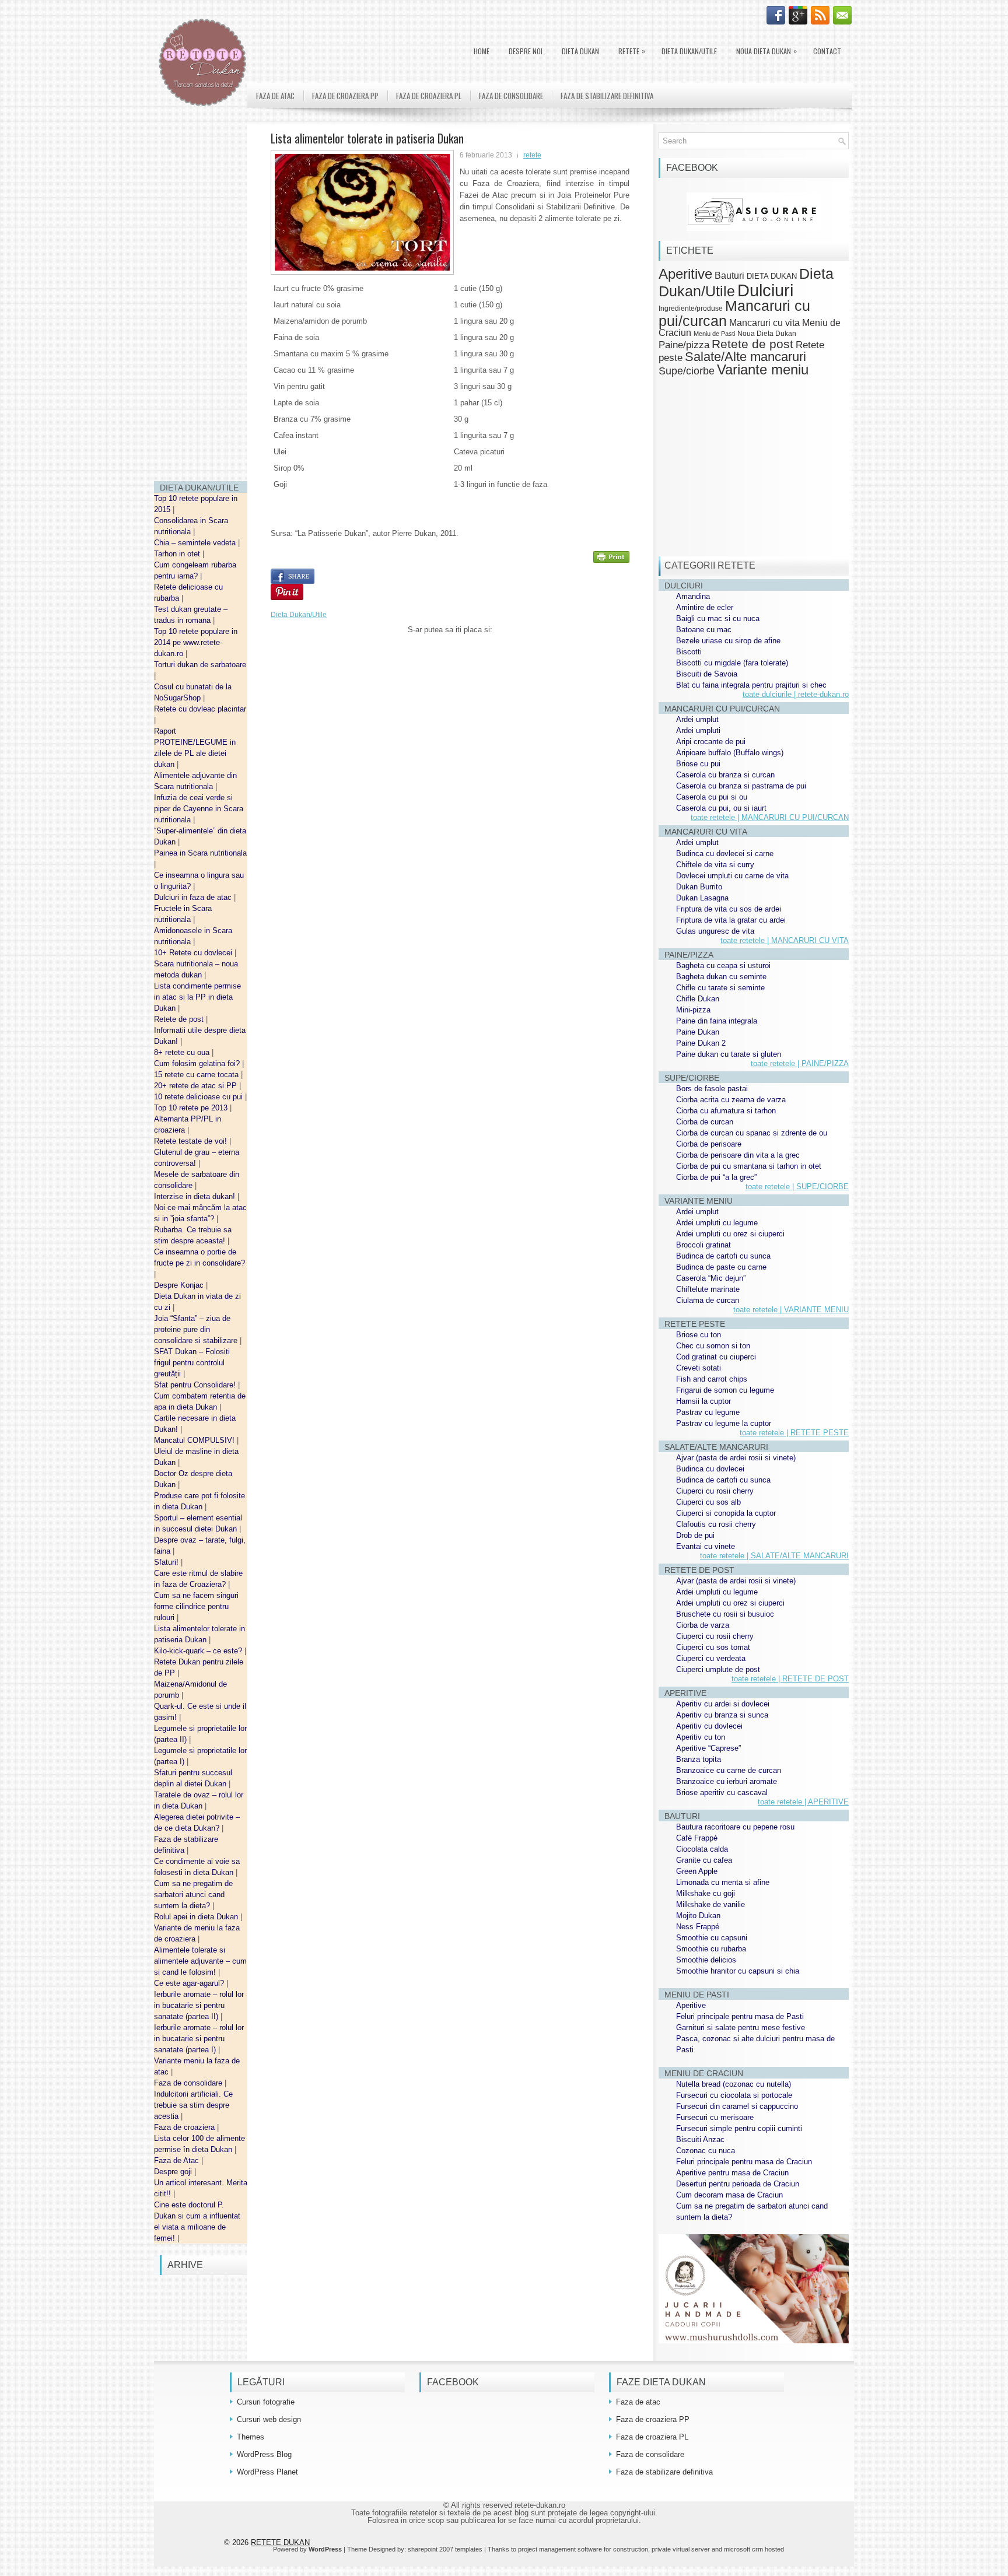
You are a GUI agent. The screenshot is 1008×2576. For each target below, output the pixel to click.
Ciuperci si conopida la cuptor (726, 1513)
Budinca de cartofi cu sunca (723, 1256)
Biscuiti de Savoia (707, 674)
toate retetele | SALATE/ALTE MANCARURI (774, 1556)
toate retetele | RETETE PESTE (794, 1433)
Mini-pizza (693, 1010)
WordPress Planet (267, 2472)
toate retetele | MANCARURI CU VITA (785, 940)
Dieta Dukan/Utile (689, 51)
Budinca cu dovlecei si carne (725, 854)
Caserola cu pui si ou (712, 797)
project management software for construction (583, 2549)
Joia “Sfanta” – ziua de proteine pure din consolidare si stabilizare (197, 1329)
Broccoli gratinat (703, 1245)
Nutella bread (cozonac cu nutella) (734, 2084)
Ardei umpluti (698, 730)
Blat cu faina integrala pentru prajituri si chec (751, 685)
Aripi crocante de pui (711, 742)
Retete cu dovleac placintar (200, 709)
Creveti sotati (699, 1368)
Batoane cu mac (704, 630)
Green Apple (697, 1871)
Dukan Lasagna (702, 898)
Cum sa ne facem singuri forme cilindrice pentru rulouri (196, 1606)
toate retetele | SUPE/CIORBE (797, 1187)
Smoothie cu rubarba (711, 1949)
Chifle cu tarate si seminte (720, 988)
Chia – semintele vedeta (196, 543)
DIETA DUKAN (580, 51)
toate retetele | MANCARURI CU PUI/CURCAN (770, 817)
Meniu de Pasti (714, 334)
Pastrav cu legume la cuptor (724, 1423)
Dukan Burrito (699, 887)
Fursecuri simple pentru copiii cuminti (739, 2128)
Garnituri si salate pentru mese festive (741, 2027)
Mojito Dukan (698, 1916)
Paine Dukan (698, 1032)
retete (532, 155)
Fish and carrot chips (712, 1379)
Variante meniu (763, 370)
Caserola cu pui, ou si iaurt (721, 808)
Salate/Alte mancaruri (745, 357)
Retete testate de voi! (192, 1141)
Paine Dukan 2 (701, 1043)
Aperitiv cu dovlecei (709, 1726)
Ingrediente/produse (691, 308)
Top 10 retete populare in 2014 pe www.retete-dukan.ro (196, 642)
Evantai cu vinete (706, 1546)
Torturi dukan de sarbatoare (200, 665)
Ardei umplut (697, 719)
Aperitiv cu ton (701, 1737)
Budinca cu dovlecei (710, 1469)
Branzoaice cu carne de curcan (729, 1770)
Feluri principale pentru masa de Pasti (740, 2016)
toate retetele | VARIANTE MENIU (791, 1310)
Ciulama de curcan (708, 1300)
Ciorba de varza (703, 1625)
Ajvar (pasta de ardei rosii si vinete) (736, 1458)
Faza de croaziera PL (429, 96)
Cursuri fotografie (266, 2402)
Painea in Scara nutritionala (200, 853)
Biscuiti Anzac (700, 2139)
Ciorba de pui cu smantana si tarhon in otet (749, 1166)
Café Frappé (697, 1838)
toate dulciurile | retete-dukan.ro (796, 694)
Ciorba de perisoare (709, 1144)
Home (482, 51)
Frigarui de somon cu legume (725, 1390)
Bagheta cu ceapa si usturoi (723, 965)
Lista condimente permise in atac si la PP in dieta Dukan (197, 997)
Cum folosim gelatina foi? (198, 1063)
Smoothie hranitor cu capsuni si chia (738, 1971)
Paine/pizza (684, 345)
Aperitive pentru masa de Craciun (732, 2173)
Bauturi (729, 275)
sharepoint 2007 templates (445, 2549)
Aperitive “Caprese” (708, 1748)
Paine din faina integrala (717, 1021)
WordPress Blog (264, 2454)
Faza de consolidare (189, 2083)
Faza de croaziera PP (345, 96)
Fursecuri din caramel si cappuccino (737, 2106)
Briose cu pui (698, 764)
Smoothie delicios (706, 1960)
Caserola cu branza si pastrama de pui (741, 786)
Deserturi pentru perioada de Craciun (738, 2184)
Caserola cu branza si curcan (725, 775)
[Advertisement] (201, 297)
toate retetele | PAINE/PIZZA (800, 1063)
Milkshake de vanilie (710, 1904)
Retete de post (180, 1019)
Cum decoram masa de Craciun (729, 2195)
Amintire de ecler (705, 607)
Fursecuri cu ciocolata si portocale (734, 2095)
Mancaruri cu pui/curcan (734, 313)
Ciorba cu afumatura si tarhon (726, 1111)
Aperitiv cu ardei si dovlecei (723, 1704)
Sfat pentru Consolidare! (196, 1385)
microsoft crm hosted (754, 2549)
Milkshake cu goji (706, 1893)
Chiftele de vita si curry (715, 865)
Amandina (693, 596)
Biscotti (689, 652)
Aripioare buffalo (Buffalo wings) (730, 753)
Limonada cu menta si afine (723, 1882)
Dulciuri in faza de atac (194, 897)
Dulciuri (765, 290)
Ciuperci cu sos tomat (713, 1647)
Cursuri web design (269, 2419)
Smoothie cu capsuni (712, 1938)
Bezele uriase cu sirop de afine (728, 641)
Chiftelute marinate (708, 1289)
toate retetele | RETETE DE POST (790, 1679)
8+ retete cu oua (183, 1052)
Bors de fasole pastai (712, 1089)
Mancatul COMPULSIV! (195, 1440)
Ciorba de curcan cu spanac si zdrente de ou (752, 1133)
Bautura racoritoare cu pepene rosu (735, 1827)
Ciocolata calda (702, 1849)
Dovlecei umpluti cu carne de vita (732, 876)
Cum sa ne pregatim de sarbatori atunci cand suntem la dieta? (193, 1895)
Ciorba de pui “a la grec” (716, 1177)
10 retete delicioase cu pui (199, 1097)
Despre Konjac (180, 1285)
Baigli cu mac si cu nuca (718, 618)
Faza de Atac (178, 2160)
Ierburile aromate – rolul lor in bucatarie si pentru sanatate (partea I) (199, 2039)
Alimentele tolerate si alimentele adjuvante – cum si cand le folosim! (200, 1961)
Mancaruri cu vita (764, 323)
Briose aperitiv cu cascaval (722, 1792)
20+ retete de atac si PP (197, 1086)
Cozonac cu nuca (706, 2151)
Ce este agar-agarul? (190, 1983)
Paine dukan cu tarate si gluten (729, 1054)
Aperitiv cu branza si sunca (722, 1715)
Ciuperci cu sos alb (708, 1502)
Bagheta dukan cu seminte (721, 977)
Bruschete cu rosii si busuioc (725, 1614)
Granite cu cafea (704, 1860)
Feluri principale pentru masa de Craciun (744, 2162)
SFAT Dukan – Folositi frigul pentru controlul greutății (192, 1363)
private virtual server (681, 2549)
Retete (632, 51)
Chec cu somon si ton (713, 1346)
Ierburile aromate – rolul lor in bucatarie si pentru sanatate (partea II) (199, 2005)
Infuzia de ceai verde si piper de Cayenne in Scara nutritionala (199, 809)
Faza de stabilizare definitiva (607, 96)
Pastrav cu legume (708, 1412)
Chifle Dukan (698, 999)
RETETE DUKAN (280, 2542)
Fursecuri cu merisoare (715, 2117)
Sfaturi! (167, 1562)
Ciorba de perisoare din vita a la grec (738, 1155)
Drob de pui (695, 1535)
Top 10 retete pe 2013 (192, 1108)
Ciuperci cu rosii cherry (715, 1491)
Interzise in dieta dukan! (196, 1196)
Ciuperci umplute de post (718, 1669)
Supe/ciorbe (687, 371)
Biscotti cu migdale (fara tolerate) (732, 663)
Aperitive (685, 274)
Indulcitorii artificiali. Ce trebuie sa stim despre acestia (193, 2105)
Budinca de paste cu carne (721, 1267)
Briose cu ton (699, 1335)
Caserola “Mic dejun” (711, 1278)
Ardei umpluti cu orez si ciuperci (730, 1234)
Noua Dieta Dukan (766, 51)
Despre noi (526, 51)
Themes (251, 2437)
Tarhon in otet (178, 554)
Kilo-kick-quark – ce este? (199, 1651)
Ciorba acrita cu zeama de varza (731, 1100)
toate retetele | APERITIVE (803, 1802)
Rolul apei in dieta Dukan (197, 1917)
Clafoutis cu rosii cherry (716, 1524)
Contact (827, 51)
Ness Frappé (698, 1927)
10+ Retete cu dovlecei (194, 953)
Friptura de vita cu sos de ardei (729, 909)
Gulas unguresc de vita (715, 931)
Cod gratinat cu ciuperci (716, 1357)
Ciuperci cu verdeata (711, 1658)
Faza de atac (275, 96)
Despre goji (174, 2172)
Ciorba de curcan (705, 1122)
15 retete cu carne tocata (197, 1075)
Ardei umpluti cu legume (717, 1223)
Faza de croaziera (185, 2127)
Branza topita (699, 1759)
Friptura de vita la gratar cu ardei (731, 920)
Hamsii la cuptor (703, 1401)
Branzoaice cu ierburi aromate (727, 1781)
